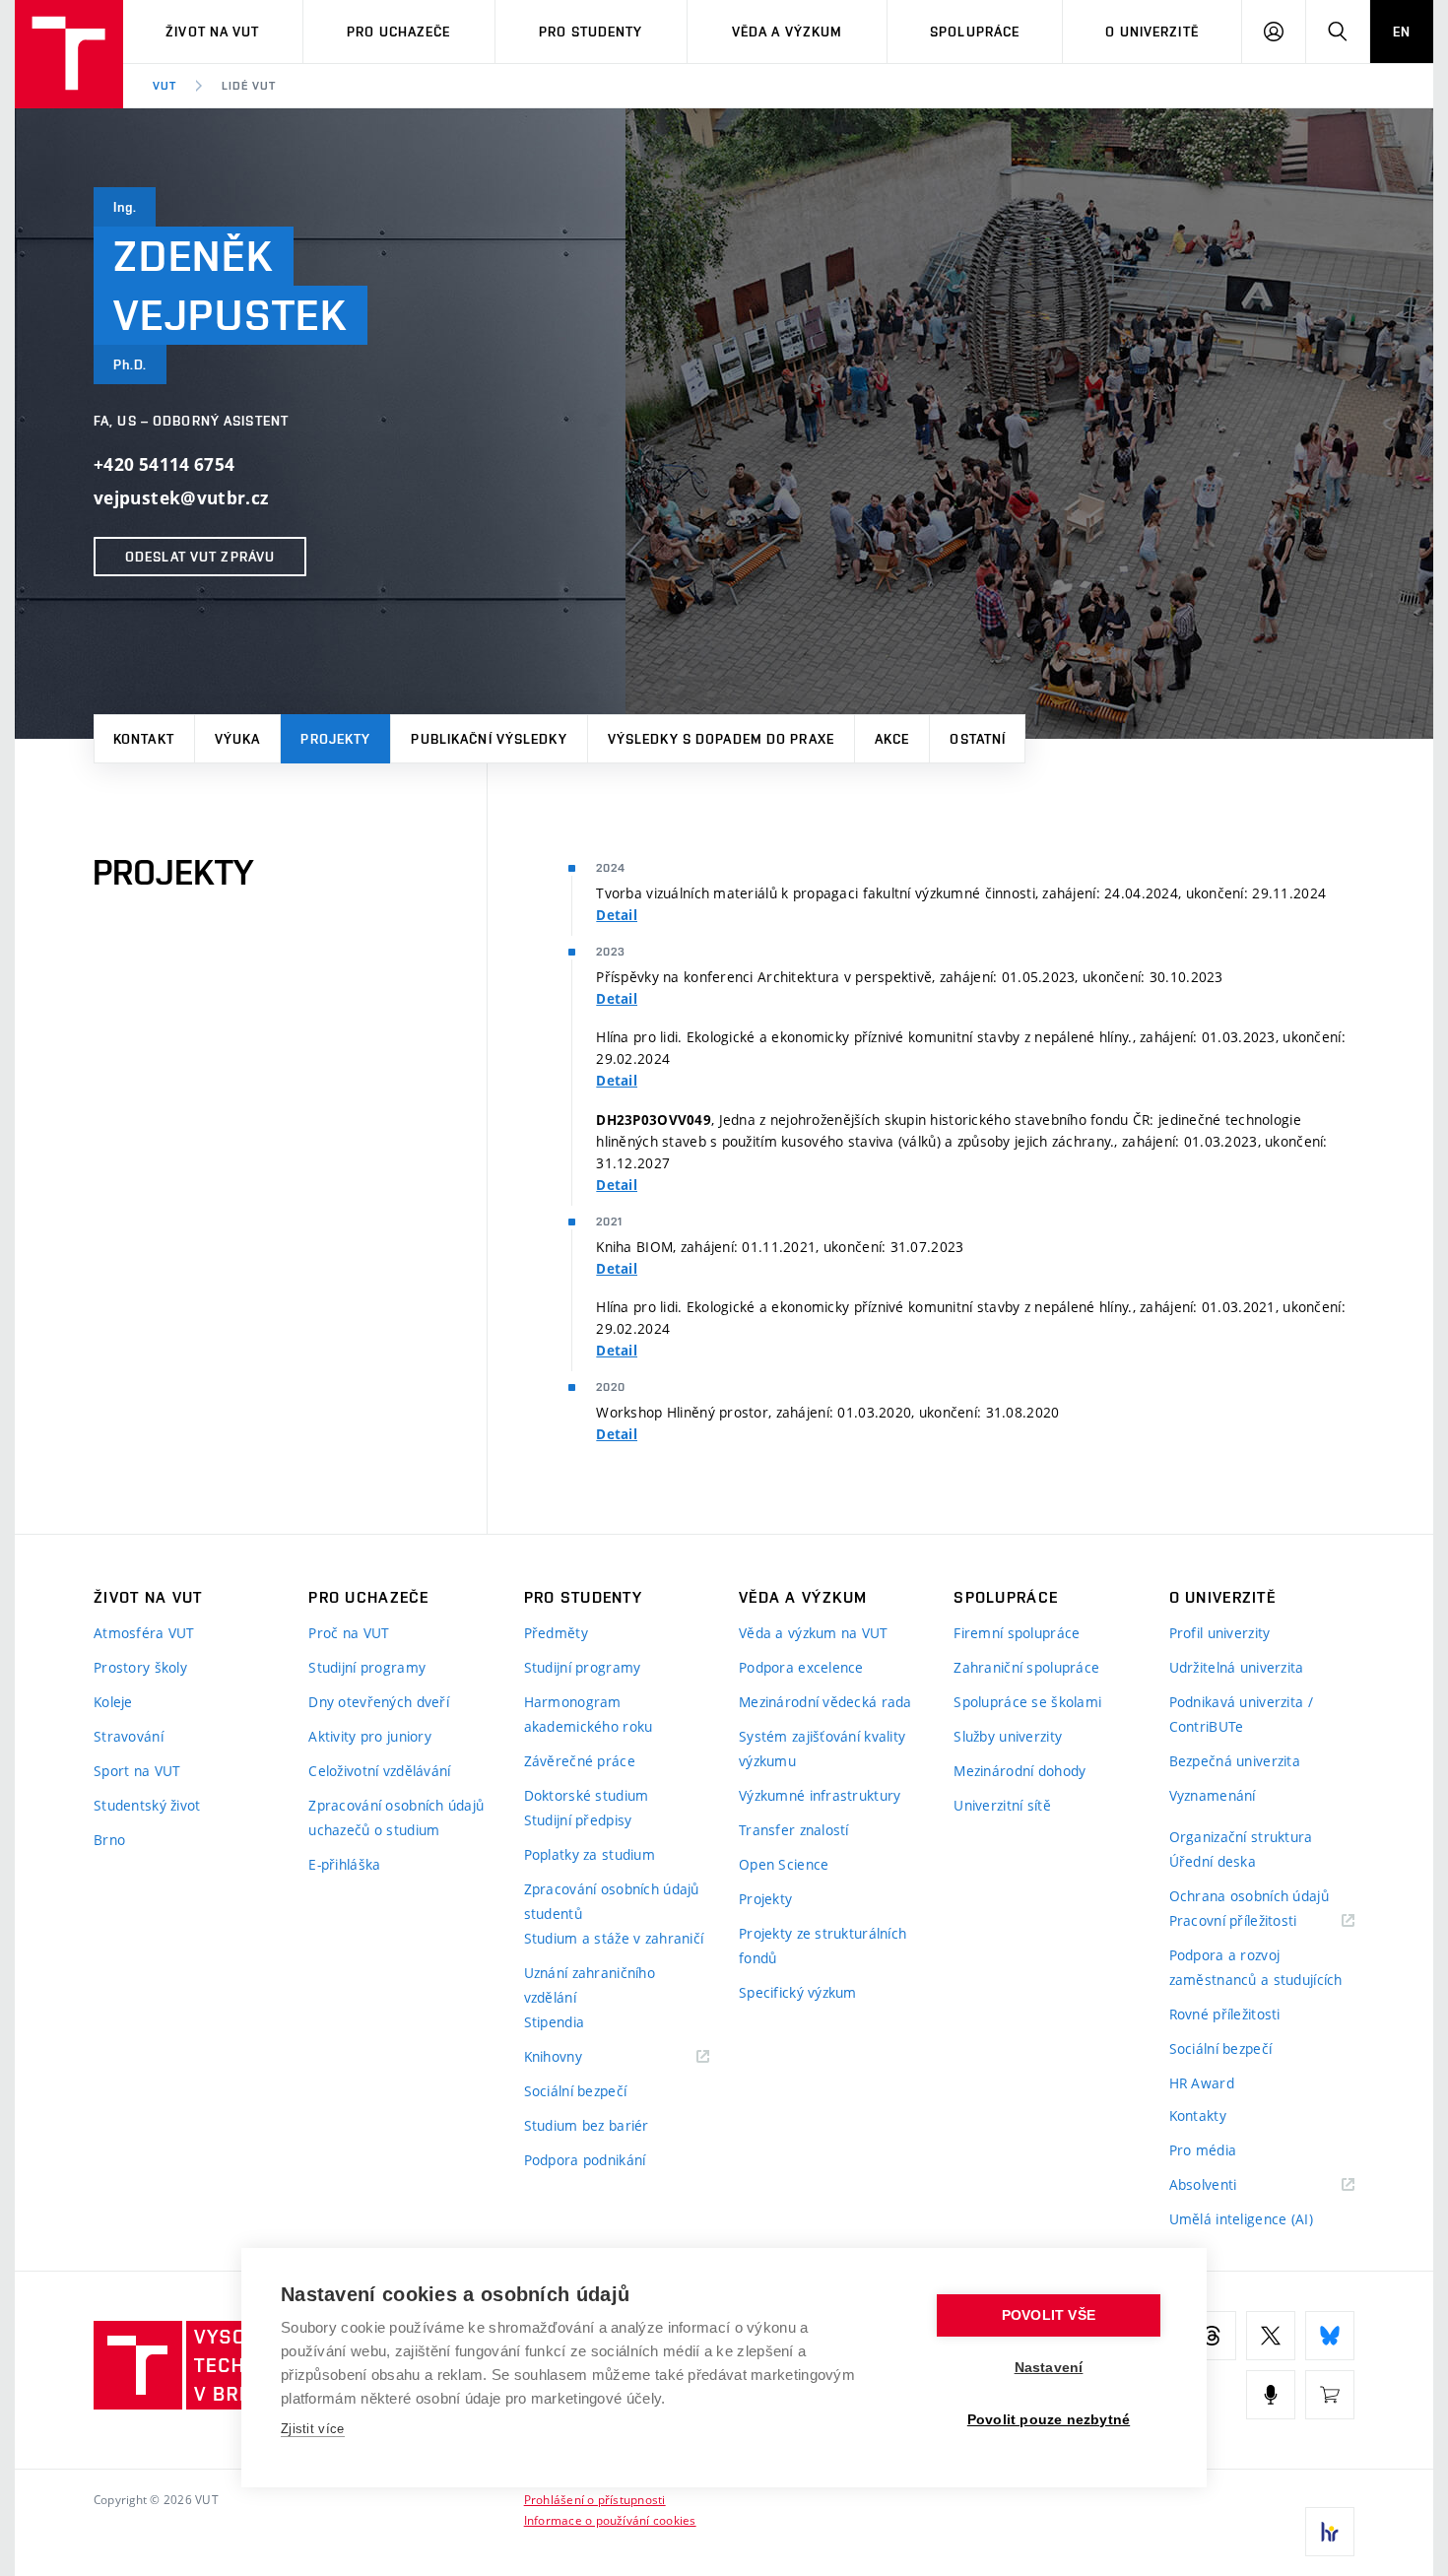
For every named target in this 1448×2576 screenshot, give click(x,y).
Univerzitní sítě (1002, 1805)
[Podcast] (1271, 2395)
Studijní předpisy (578, 1820)
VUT (165, 86)
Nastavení (1049, 2368)
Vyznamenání (1213, 1795)
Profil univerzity (1220, 1633)
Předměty (556, 1633)
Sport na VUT (137, 1771)
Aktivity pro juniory (370, 1736)
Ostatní (978, 739)
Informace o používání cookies (610, 2520)
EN (1402, 32)
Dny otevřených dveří (379, 1702)
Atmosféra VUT (144, 1633)
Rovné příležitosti (1225, 2014)
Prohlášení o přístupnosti (595, 2499)
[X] (1271, 2336)
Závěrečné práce (580, 1761)
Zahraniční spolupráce (1026, 1667)
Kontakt (144, 739)
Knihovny (578, 2057)
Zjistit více (313, 2429)
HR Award (1202, 2083)
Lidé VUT (249, 86)
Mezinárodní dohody (1020, 1771)
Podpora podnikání (585, 2160)
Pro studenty (591, 32)
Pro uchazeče (398, 32)
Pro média (1203, 2150)
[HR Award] (1330, 2532)
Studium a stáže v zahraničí (614, 1938)
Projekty (335, 739)
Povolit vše (1049, 2315)
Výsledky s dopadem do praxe (721, 739)
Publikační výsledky (489, 739)
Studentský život (147, 1805)
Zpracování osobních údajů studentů (612, 1901)
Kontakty (1198, 2115)
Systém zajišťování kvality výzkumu (822, 1749)
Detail (617, 915)
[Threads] (1212, 2336)
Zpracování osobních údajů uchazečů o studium (396, 1817)
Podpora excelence (801, 1667)
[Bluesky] (1330, 2336)
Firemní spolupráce (1017, 1633)
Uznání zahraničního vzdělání (590, 1985)
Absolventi (1228, 2185)
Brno (109, 1840)
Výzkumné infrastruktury (820, 1795)
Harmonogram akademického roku (589, 1714)
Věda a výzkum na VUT (814, 1633)
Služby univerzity (1008, 1736)
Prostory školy (140, 1667)
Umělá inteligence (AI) (1241, 2219)
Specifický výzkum (798, 1992)
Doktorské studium (587, 1795)
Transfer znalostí (794, 1830)
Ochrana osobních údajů (1249, 1896)
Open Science (784, 1864)
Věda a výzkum (788, 32)
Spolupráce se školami (1027, 1702)
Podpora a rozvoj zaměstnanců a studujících (1256, 1967)
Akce (892, 739)
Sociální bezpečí (575, 2091)
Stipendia (555, 2022)
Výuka (238, 739)
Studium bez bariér (587, 2125)
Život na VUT (212, 32)
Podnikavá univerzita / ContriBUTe (1241, 1714)
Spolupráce (975, 32)
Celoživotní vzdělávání (379, 1771)
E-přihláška (344, 1864)
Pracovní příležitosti (1258, 1921)
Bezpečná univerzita (1235, 1761)
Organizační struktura (1241, 1837)
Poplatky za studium (590, 1854)
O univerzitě (1152, 32)
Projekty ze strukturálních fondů (823, 1946)
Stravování (129, 1736)
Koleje (113, 1702)
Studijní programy (367, 1667)
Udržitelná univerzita (1237, 1667)
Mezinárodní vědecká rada (825, 1702)
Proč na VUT (349, 1633)
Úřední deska (1213, 1861)
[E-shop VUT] (1330, 2395)
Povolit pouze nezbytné (1049, 2420)
